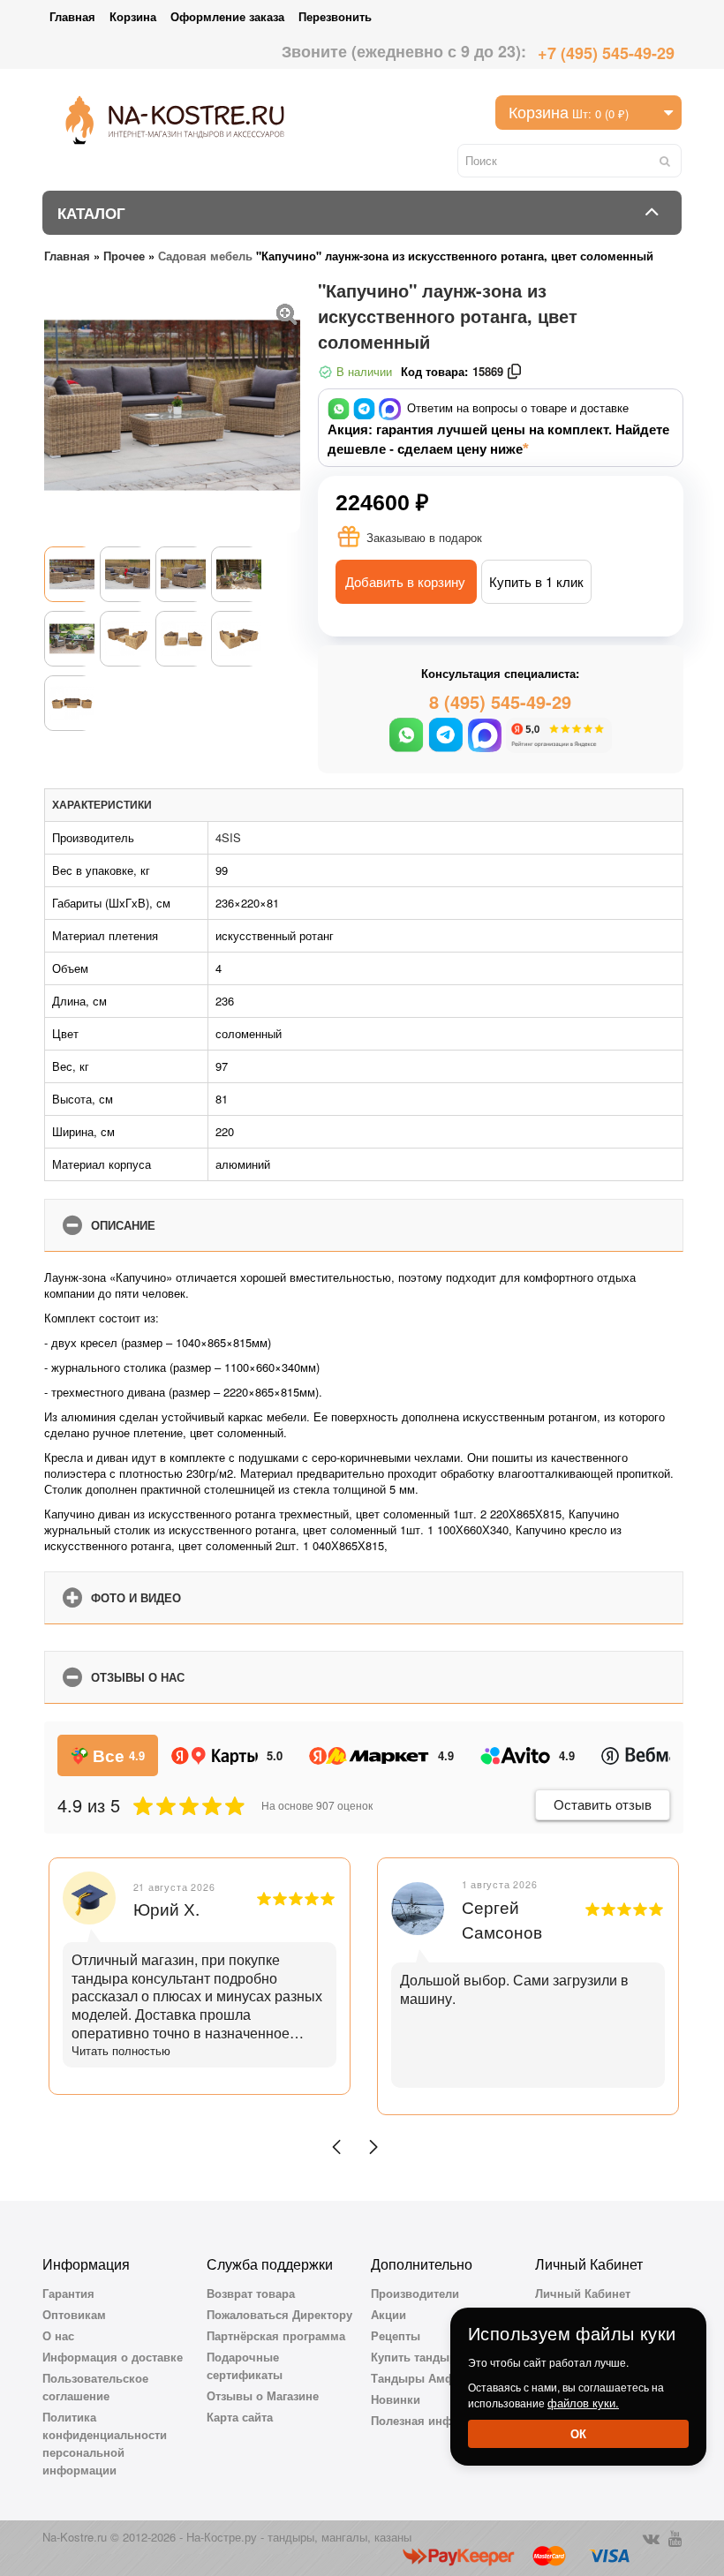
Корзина (133, 16)
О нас (58, 2335)
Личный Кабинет (583, 2293)
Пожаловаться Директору (279, 2314)
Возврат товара (251, 2293)
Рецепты (396, 2335)
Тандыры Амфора (423, 2378)
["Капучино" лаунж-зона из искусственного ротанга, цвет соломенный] (287, 312)
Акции (388, 2314)
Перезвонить (335, 16)
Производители (415, 2293)
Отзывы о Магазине (263, 2395)
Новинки (396, 2399)
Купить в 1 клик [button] (536, 581)
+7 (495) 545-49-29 (606, 53)
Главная (72, 16)
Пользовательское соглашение (95, 2387)
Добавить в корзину (405, 581)
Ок (578, 2433)
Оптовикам (74, 2314)
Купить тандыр (414, 2357)
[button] (336, 2147)
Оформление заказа (227, 16)
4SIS (228, 837)
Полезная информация (437, 2420)
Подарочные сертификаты (245, 2365)
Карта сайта (240, 2417)
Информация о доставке (113, 2357)
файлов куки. (583, 2403)
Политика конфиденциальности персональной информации (105, 2443)
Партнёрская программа (276, 2335)
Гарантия (68, 2293)
